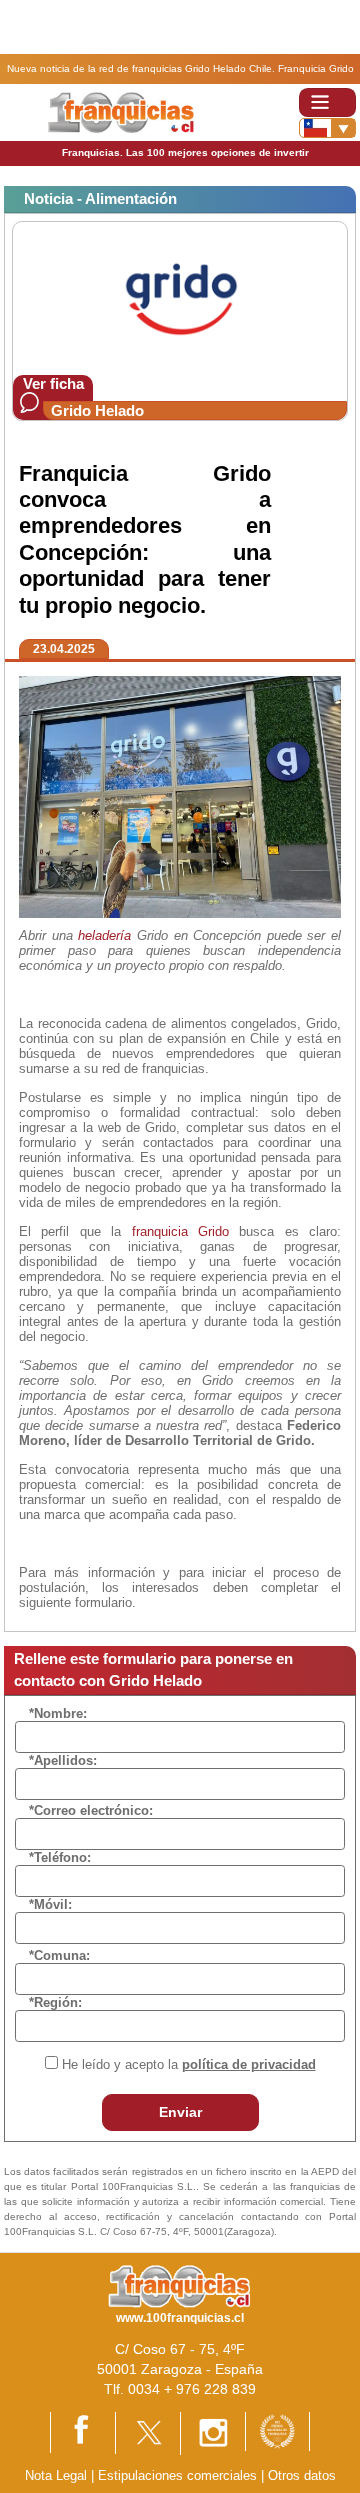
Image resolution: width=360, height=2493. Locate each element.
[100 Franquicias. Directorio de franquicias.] (120, 111)
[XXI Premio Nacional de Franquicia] (277, 2430)
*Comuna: (59, 1955)
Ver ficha (53, 383)
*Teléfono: (60, 1857)
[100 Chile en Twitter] (148, 2431)
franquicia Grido (180, 1231)
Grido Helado (97, 410)
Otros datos (302, 2475)
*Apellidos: (63, 1760)
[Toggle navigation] (327, 102)
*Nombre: (58, 1713)
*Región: (55, 2002)
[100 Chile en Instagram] (213, 2432)
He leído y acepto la (189, 2064)
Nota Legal (56, 2475)
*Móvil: (50, 1904)
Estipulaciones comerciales (179, 2475)
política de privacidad (249, 2064)
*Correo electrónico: (91, 1810)
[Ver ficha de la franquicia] (179, 297)
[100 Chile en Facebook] (83, 2431)
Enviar (180, 2112)
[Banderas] (327, 128)
